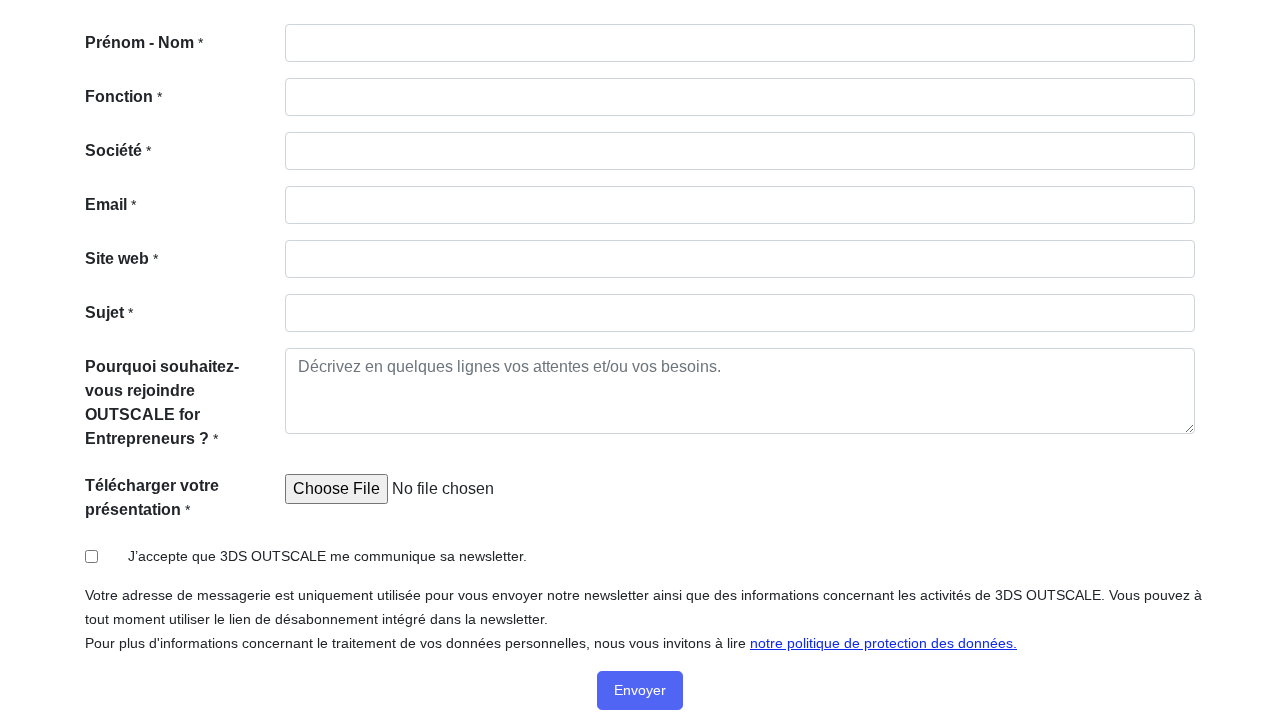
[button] (640, 690)
